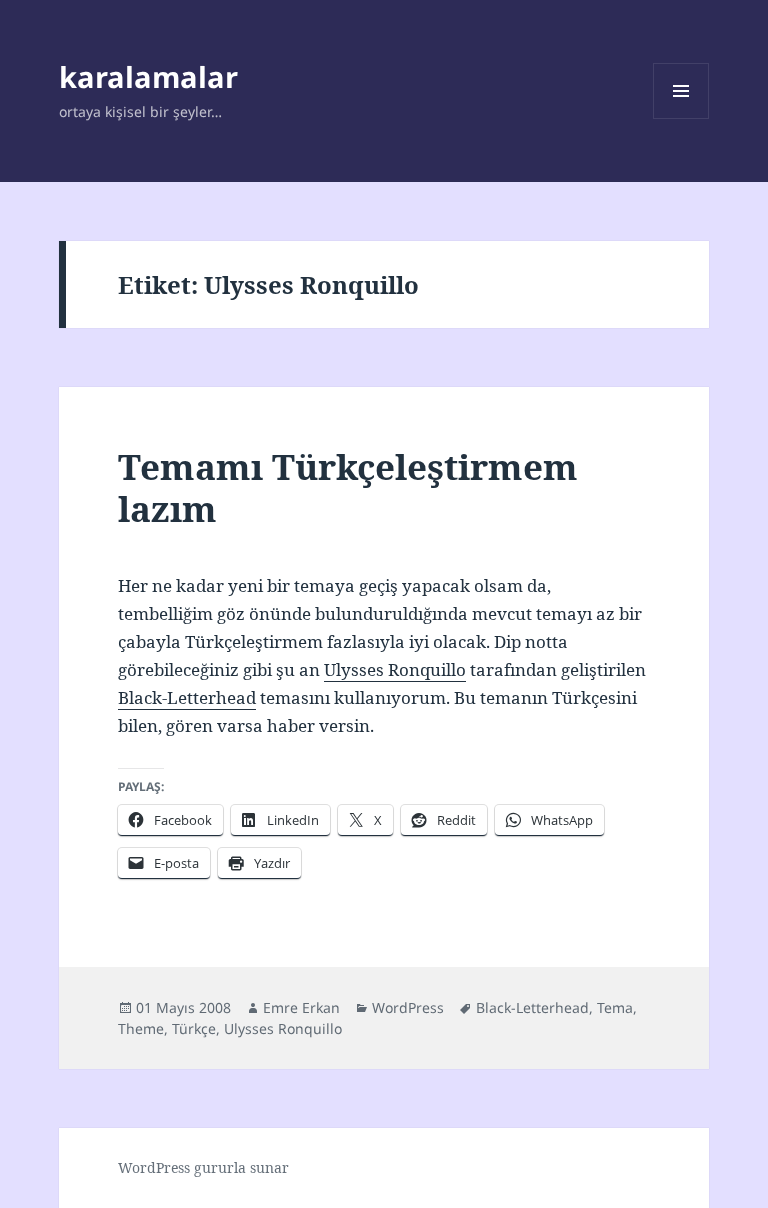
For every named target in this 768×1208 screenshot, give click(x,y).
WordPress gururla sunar (203, 1167)
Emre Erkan (301, 1007)
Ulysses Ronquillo (395, 669)
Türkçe (194, 1028)
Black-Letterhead (187, 697)
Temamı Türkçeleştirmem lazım (348, 487)
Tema (615, 1007)
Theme (141, 1028)
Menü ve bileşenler (681, 118)
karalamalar (148, 76)
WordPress (408, 1007)
